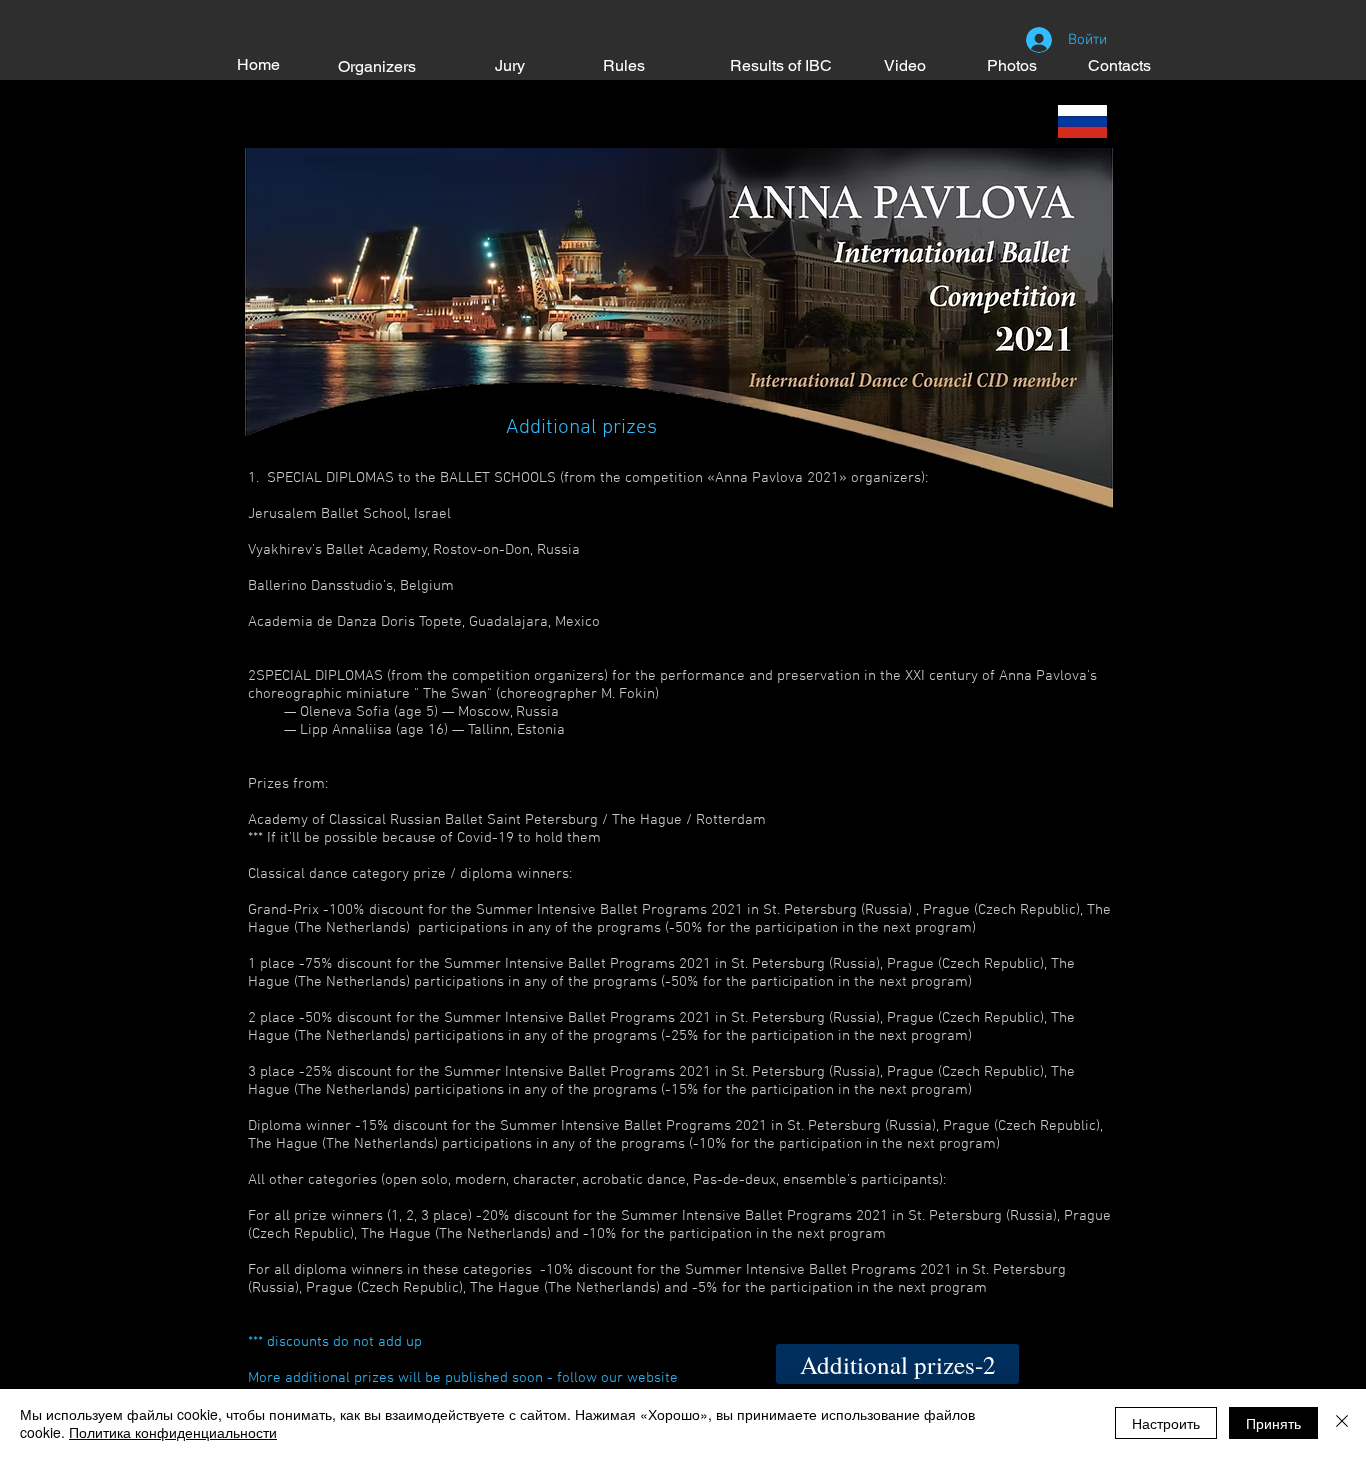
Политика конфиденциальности (173, 1432)
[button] (897, 1364)
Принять (1273, 1423)
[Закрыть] (1342, 1423)
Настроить (1166, 1423)
